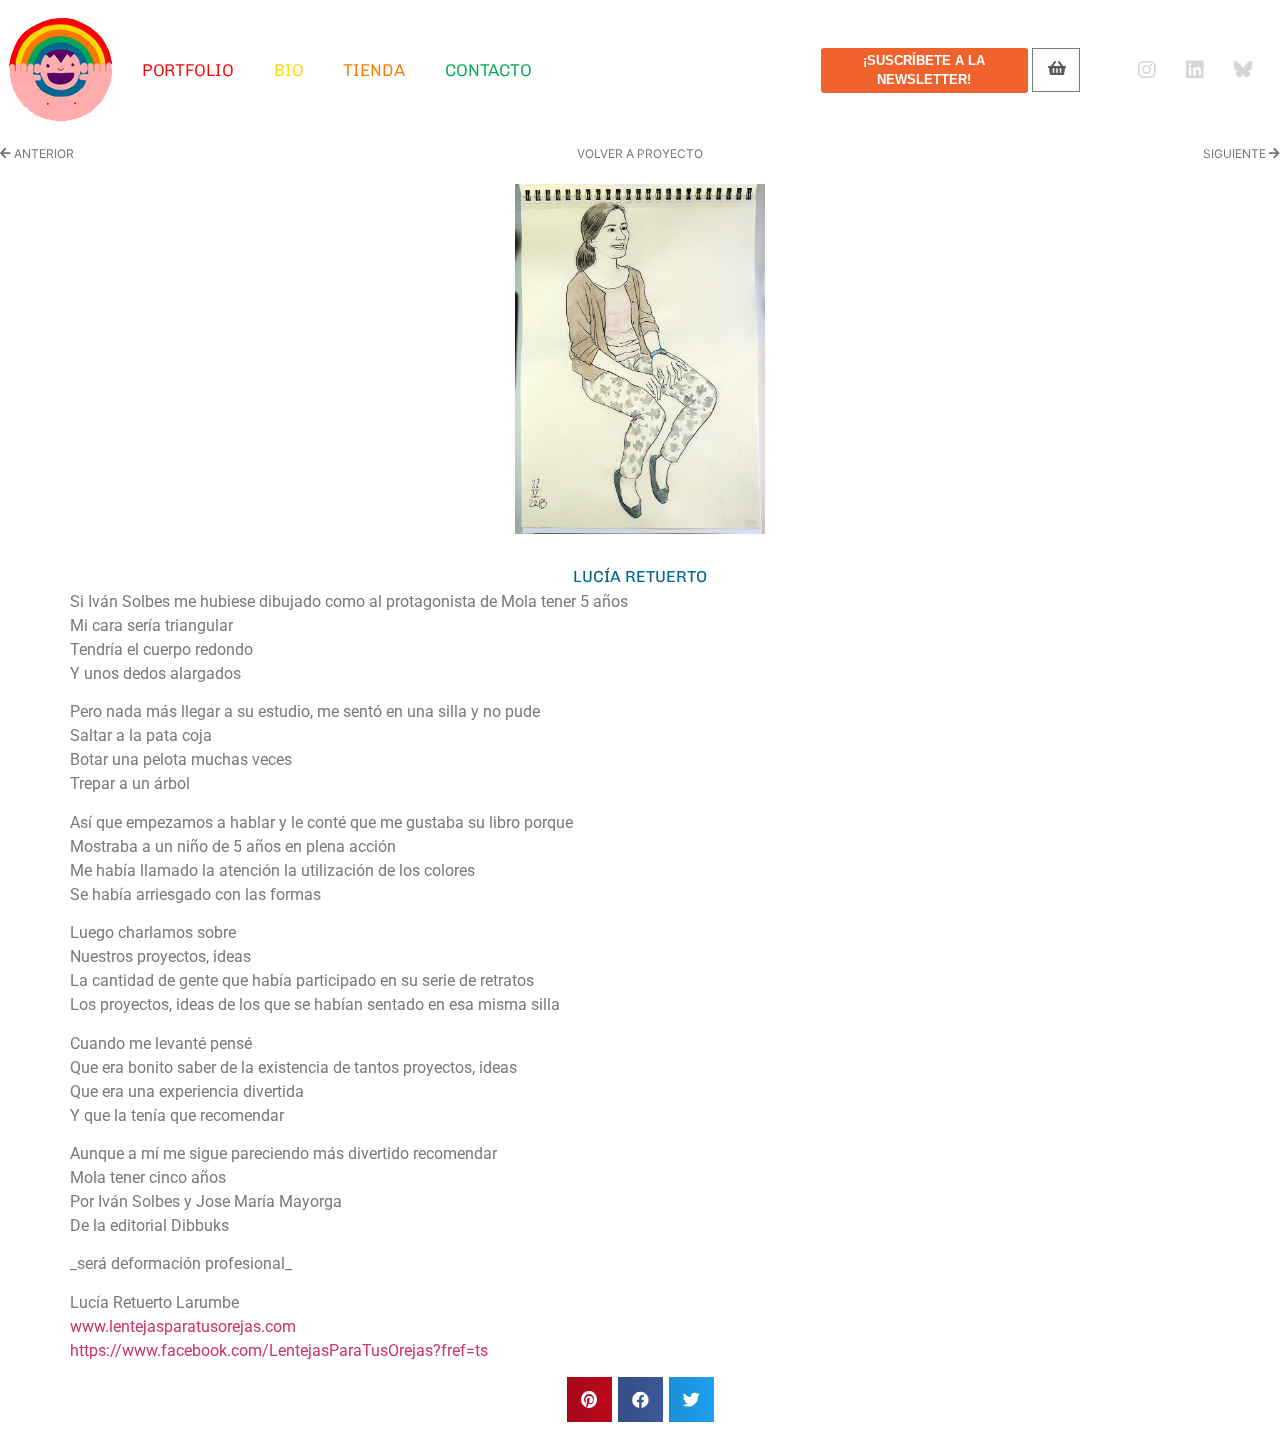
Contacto (488, 70)
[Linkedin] (1195, 70)
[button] (589, 1399)
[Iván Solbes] (61, 70)
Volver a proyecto (640, 153)
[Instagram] (1147, 70)
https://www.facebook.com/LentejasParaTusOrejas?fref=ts (279, 1350)
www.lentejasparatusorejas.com (183, 1326)
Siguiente (1236, 153)
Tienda (373, 70)
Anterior (42, 153)
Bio (289, 70)
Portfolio (188, 70)
